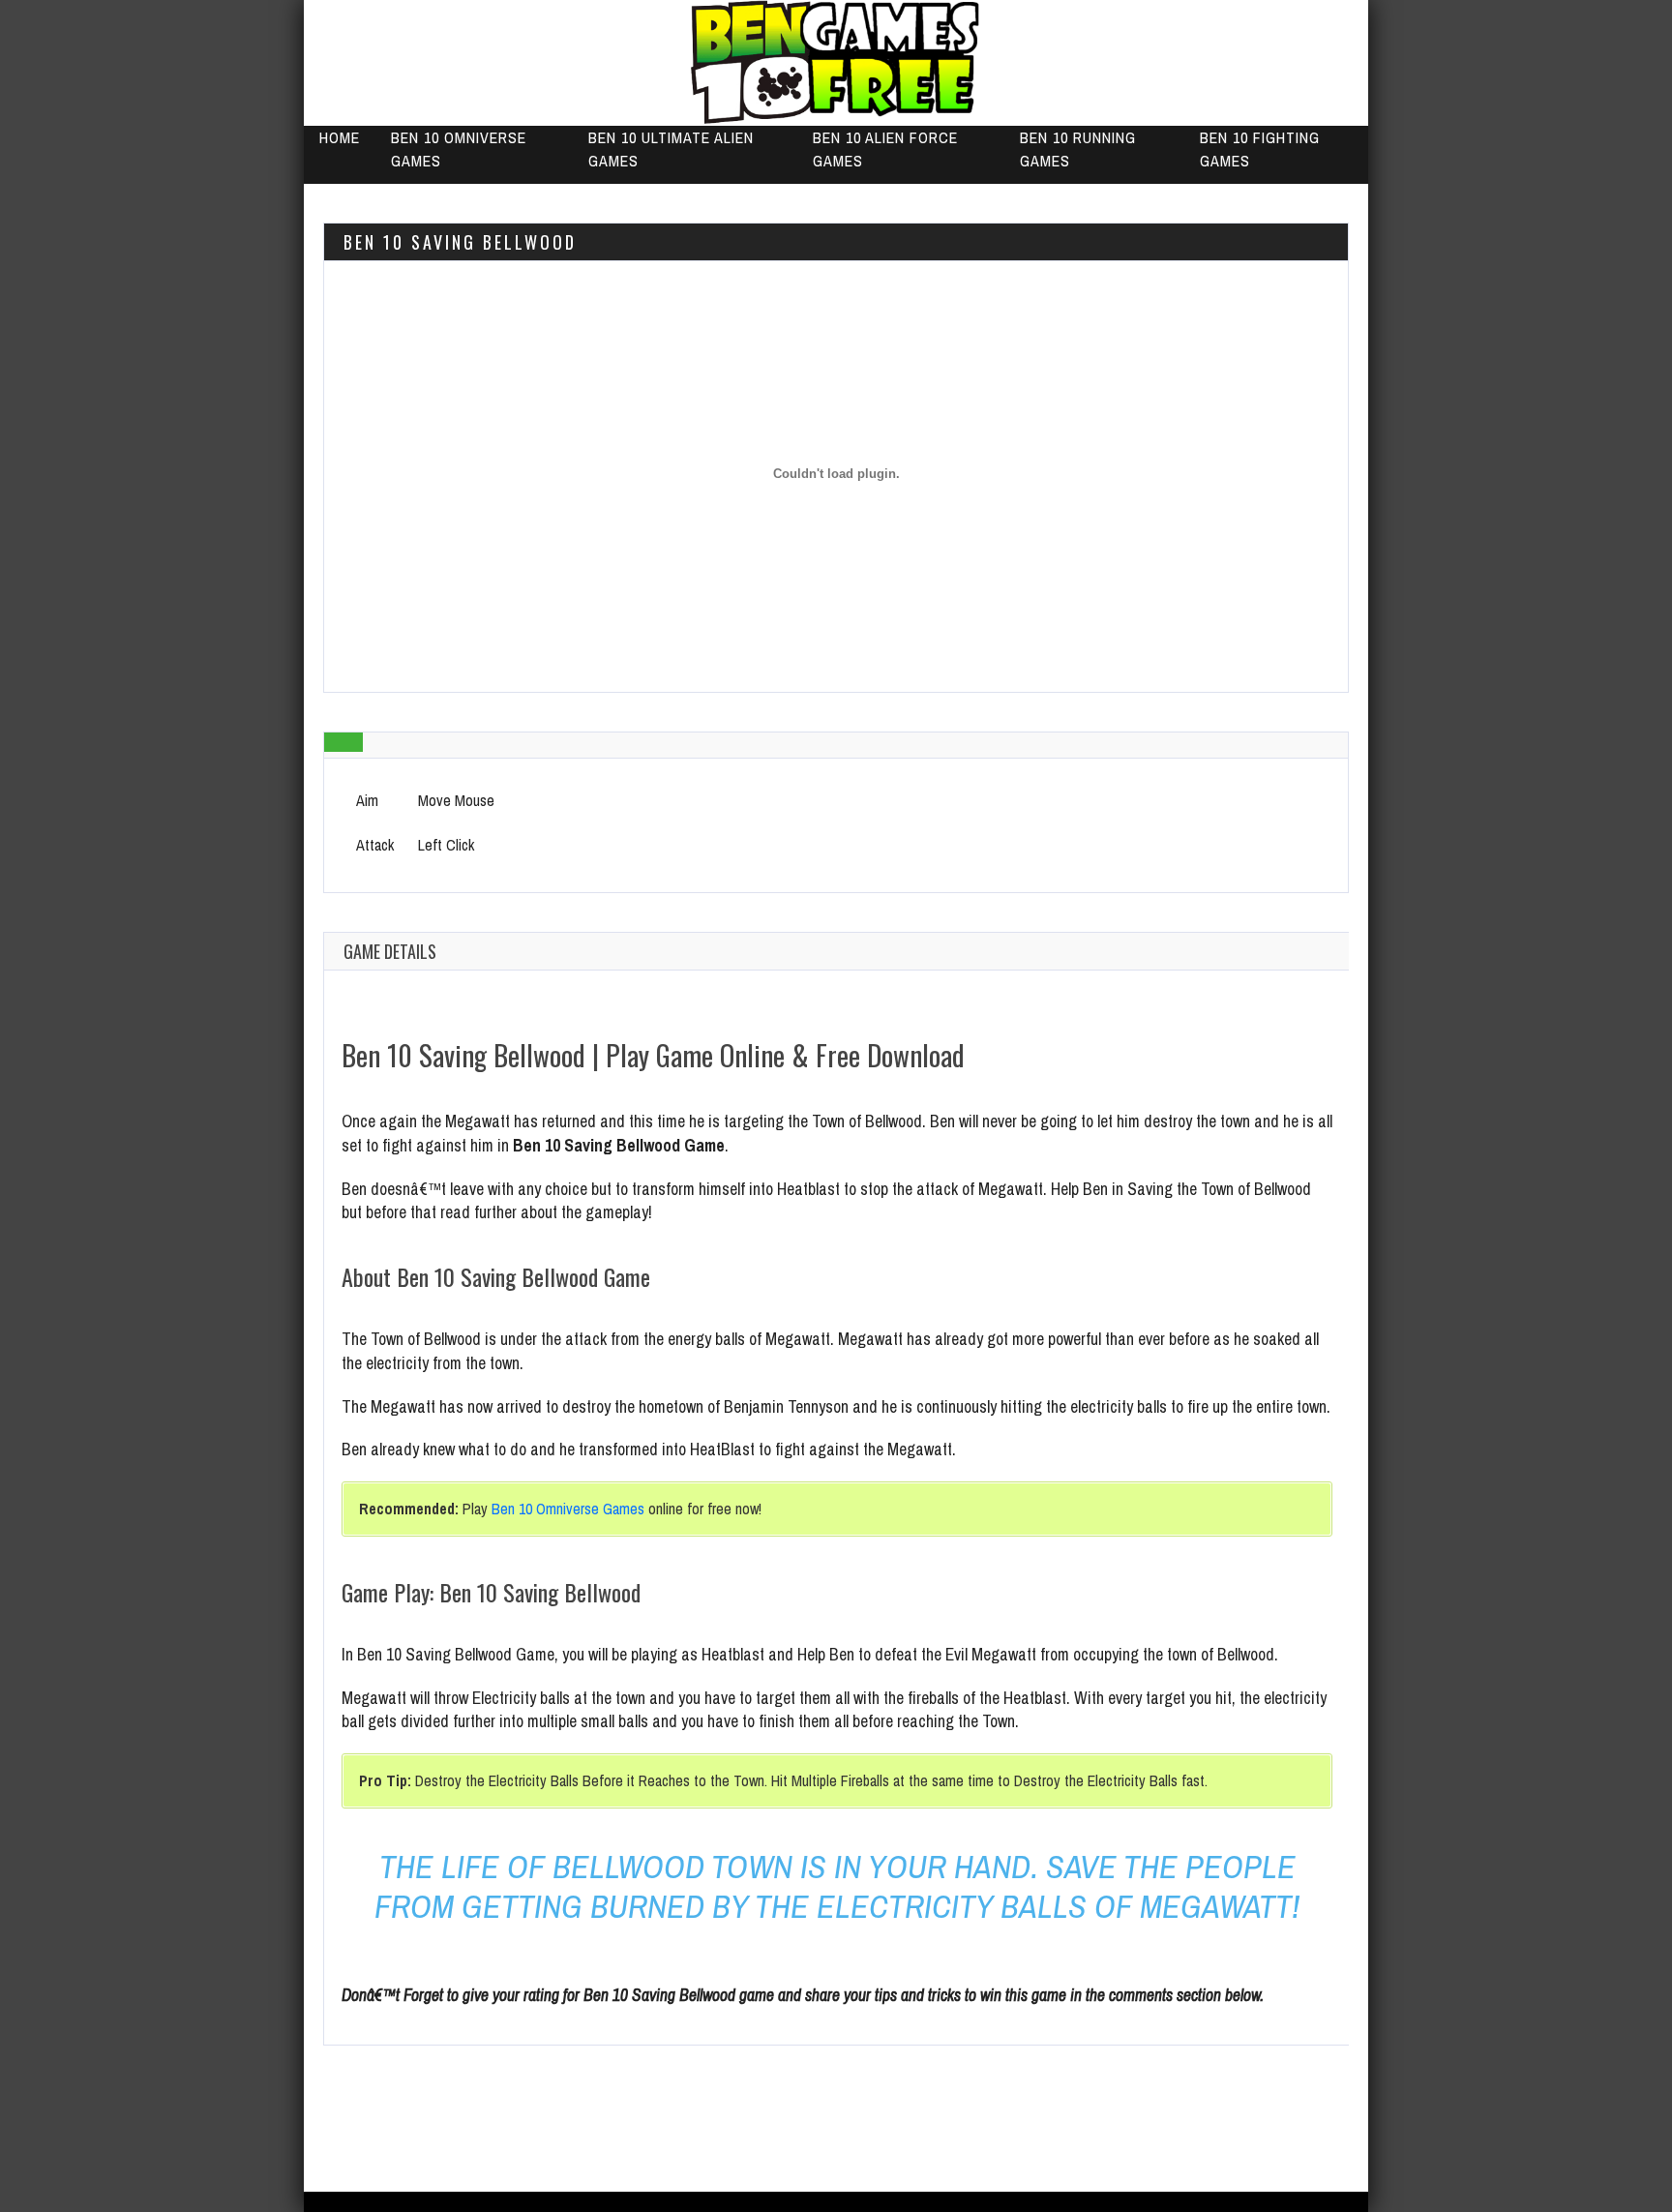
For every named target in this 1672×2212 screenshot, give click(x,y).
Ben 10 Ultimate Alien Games (671, 149)
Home (340, 137)
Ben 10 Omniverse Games (459, 149)
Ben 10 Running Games (1078, 149)
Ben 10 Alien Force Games (885, 149)
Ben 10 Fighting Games (1260, 149)
